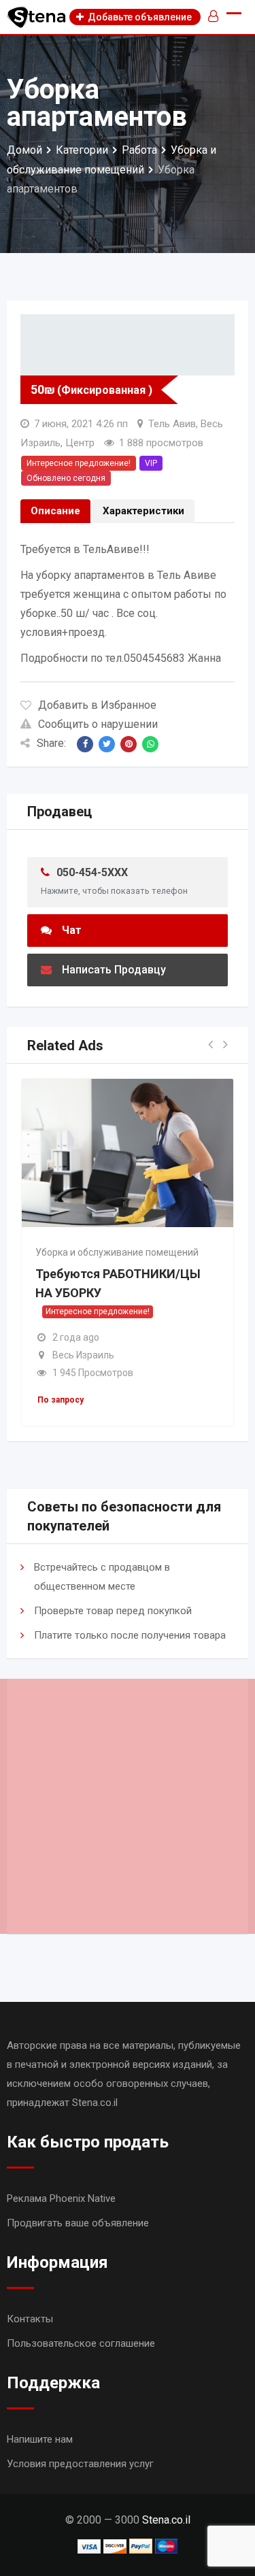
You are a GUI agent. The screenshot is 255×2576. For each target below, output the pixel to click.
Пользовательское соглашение (81, 2343)
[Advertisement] (128, 1806)
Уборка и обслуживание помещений (117, 1252)
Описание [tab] (55, 511)
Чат (72, 930)
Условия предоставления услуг (80, 2464)
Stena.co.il (166, 2520)
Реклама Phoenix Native (61, 2198)
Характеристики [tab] (143, 511)
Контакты (30, 2319)
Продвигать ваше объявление (78, 2223)
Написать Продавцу (114, 970)
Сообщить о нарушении (98, 724)
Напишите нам (40, 2439)
